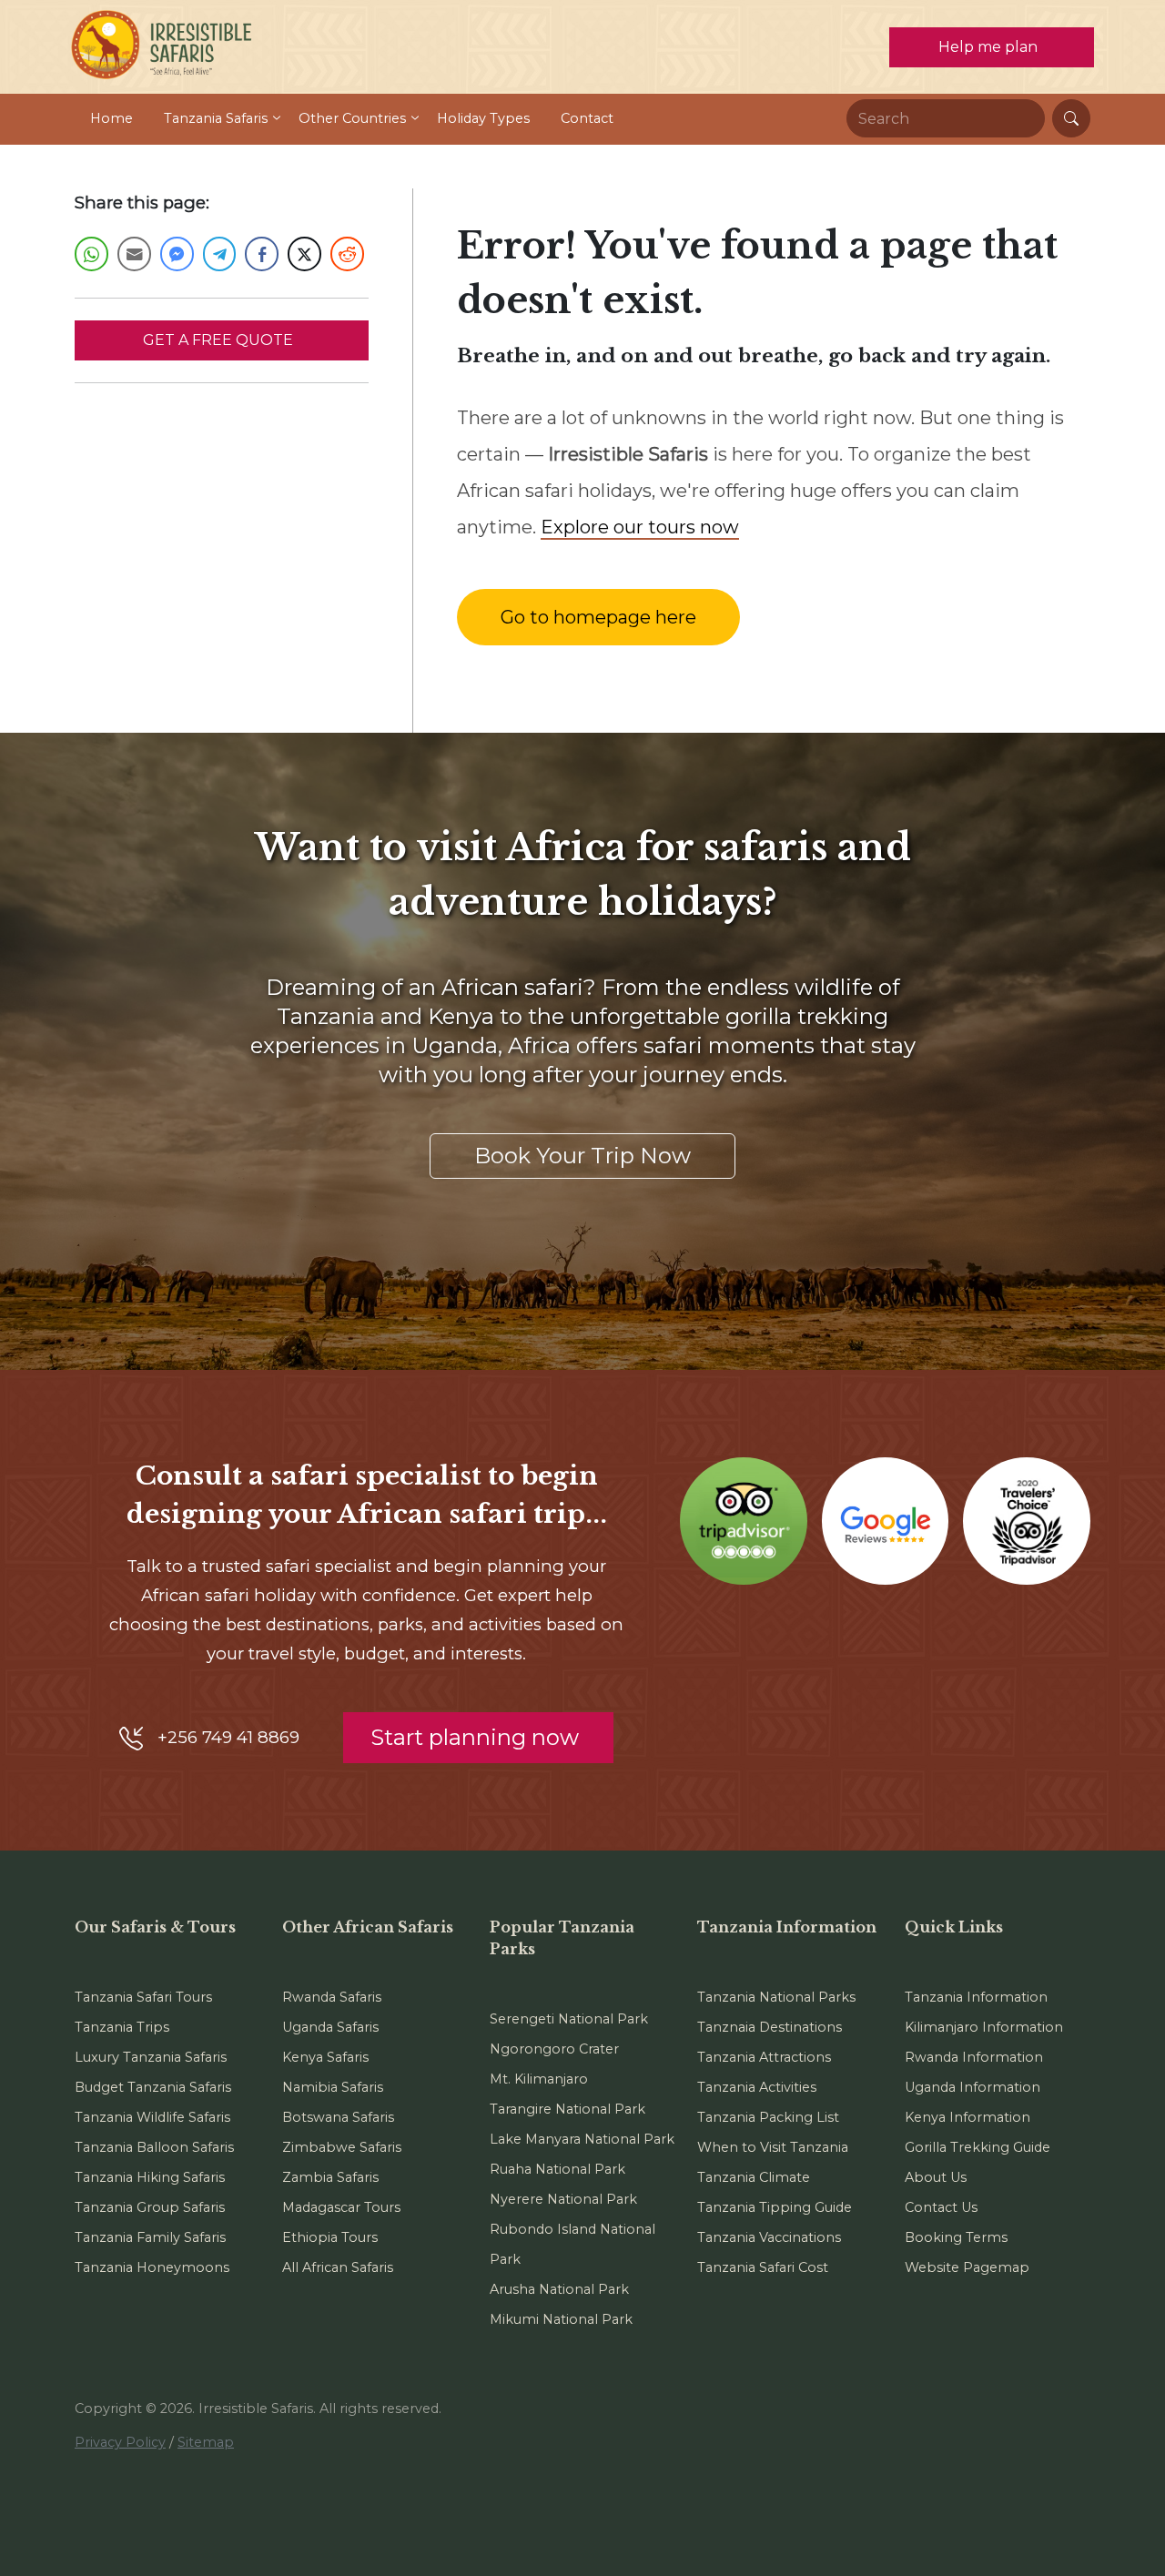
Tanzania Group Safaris (150, 2207)
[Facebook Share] (262, 254)
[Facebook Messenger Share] (177, 254)
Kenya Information (967, 2117)
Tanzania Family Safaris (150, 2237)
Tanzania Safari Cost (763, 2267)
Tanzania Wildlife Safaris (152, 2117)
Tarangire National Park (567, 2109)
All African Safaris (338, 2267)
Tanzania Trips (122, 2027)
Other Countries (352, 118)
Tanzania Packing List (768, 2117)
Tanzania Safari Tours (143, 1997)
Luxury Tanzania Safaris (151, 2057)
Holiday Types (483, 118)
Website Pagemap (967, 2267)
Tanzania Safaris (216, 118)
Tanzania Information (976, 1997)
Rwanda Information (974, 2057)
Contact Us (941, 2207)
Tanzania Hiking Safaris (150, 2177)
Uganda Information (973, 2087)
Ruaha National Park (557, 2169)
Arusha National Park (559, 2289)
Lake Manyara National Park (582, 2139)
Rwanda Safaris (332, 1997)
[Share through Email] (134, 254)
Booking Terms (956, 2237)
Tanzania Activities (757, 2087)
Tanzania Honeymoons (152, 2267)
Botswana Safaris (338, 2117)
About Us (936, 2177)
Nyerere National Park (563, 2199)
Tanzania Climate (754, 2177)
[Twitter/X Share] (304, 254)
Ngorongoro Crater (554, 2049)
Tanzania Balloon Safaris (154, 2147)
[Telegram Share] (220, 254)
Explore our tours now (640, 527)
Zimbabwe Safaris (342, 2147)
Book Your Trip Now (582, 1156)
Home (111, 118)
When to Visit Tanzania (773, 2147)
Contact (587, 118)
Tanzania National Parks (776, 1997)
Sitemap (206, 2442)
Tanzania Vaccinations (769, 2237)
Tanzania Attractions (764, 2057)
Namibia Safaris (333, 2087)
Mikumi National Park (561, 2319)
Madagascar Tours (341, 2207)
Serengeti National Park (569, 2019)
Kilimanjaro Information (984, 2027)
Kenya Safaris (325, 2057)
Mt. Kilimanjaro (539, 2079)
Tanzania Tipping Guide (775, 2207)
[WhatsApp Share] (91, 254)
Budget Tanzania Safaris (153, 2087)
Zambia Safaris (330, 2177)
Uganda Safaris (330, 2027)
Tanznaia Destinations (770, 2027)
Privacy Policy (120, 2442)
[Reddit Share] (347, 254)
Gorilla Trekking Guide (978, 2147)
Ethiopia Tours (330, 2237)
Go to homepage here (598, 617)
